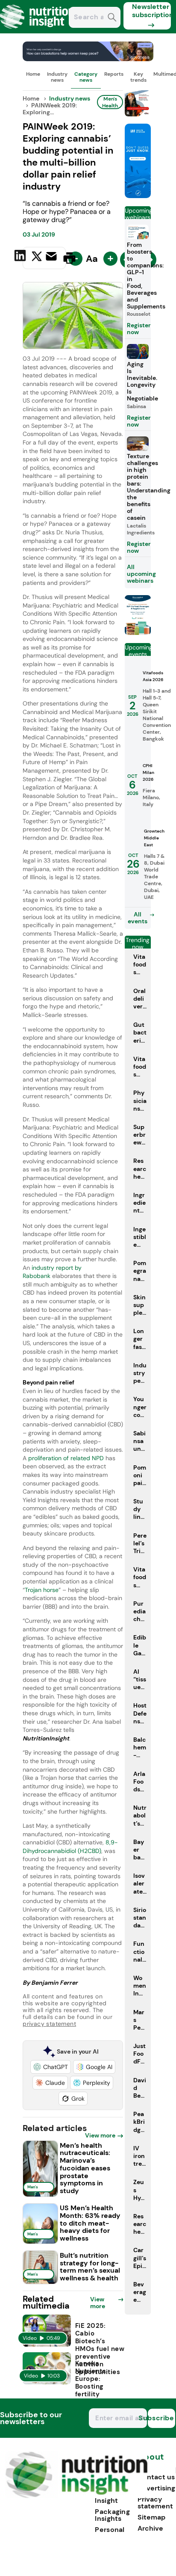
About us (151, 2461)
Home (33, 74)
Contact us (156, 2477)
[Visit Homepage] (38, 31)
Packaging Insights (112, 2515)
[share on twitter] (37, 258)
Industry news (57, 77)
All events (138, 918)
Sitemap (151, 2517)
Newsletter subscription (151, 11)
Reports (114, 74)
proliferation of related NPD (66, 1458)
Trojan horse (42, 1590)
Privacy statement (155, 2503)
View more (100, 2135)
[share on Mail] (52, 257)
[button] (51, 2067)
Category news (86, 77)
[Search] (112, 18)
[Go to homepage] (76, 2496)
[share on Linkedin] (21, 257)
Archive (150, 2528)
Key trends (138, 77)
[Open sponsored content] (88, 59)
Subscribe (161, 2418)
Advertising (156, 2488)
